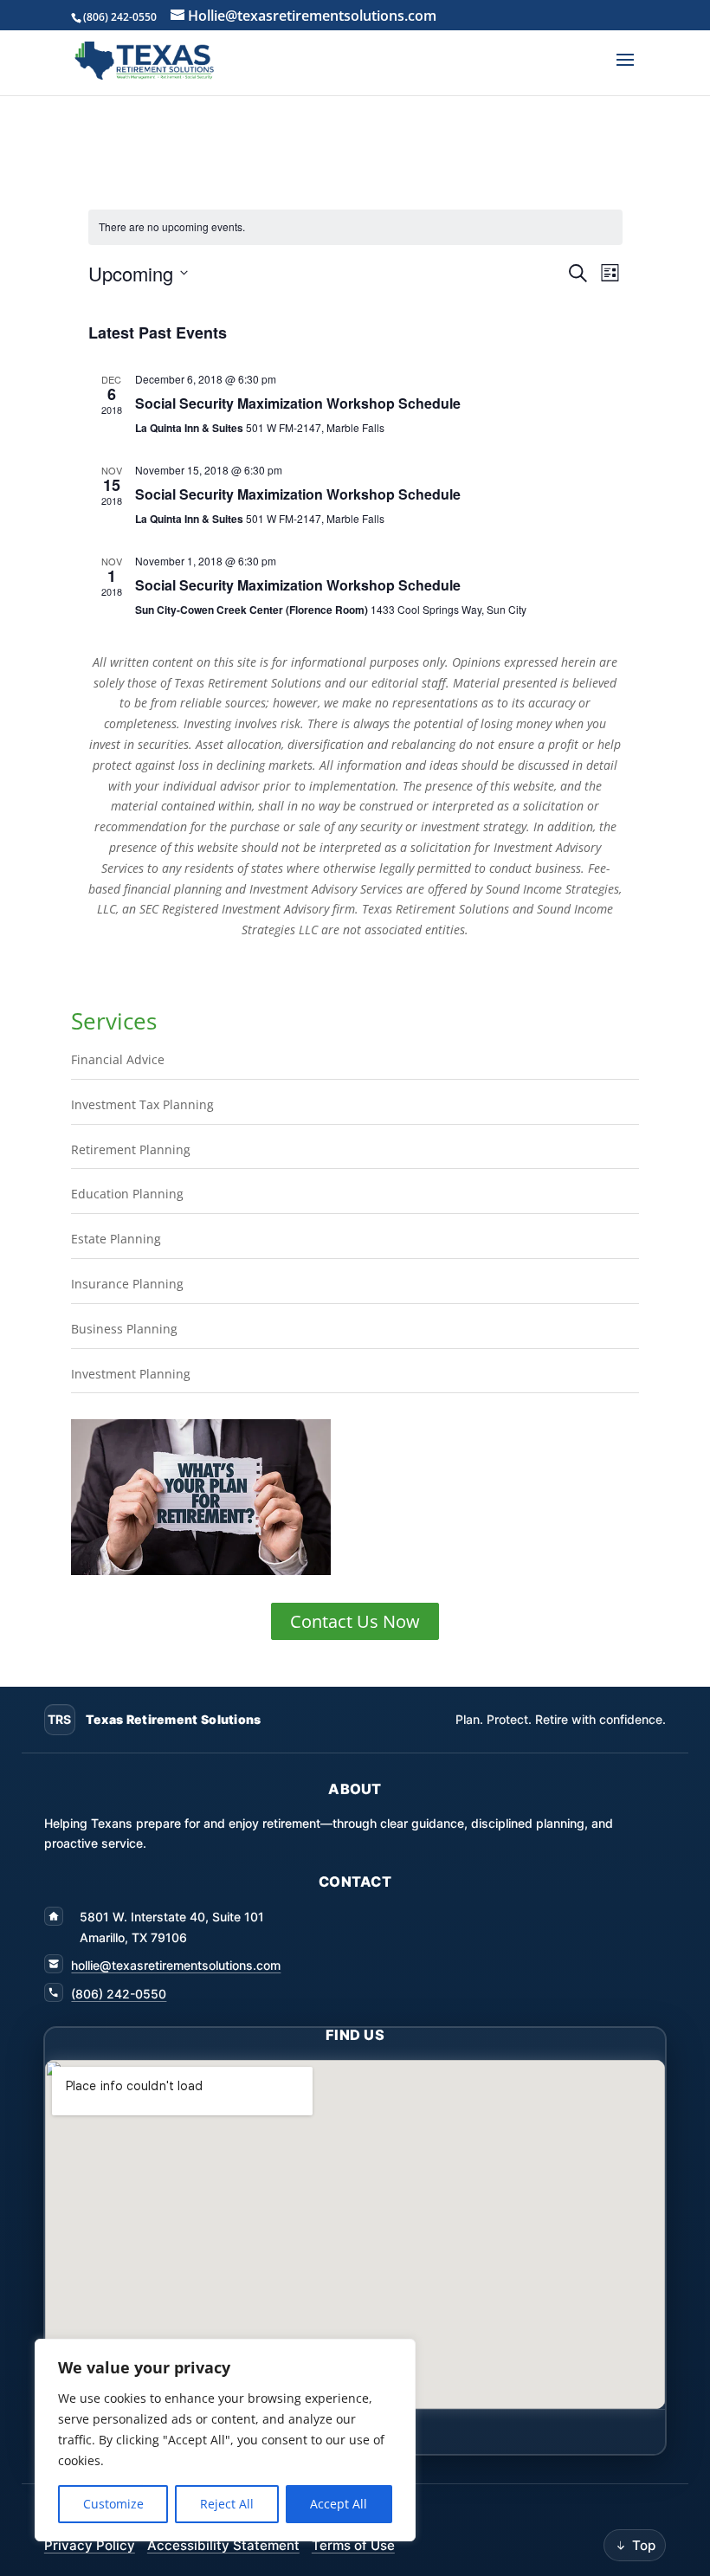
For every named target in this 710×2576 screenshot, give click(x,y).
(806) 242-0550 (119, 1994)
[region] (225, 2440)
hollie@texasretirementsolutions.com (176, 1965)
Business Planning (124, 1329)
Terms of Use (353, 2545)
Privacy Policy (90, 2545)
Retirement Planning (131, 1149)
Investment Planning (131, 1374)
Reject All (227, 2504)
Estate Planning (116, 1239)
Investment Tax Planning (142, 1104)
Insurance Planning (127, 1284)
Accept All (339, 2504)
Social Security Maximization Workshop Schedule (298, 403)
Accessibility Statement (223, 2545)
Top (644, 2545)
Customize (113, 2504)
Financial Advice (118, 1059)
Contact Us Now (355, 1621)
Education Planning (127, 1194)
